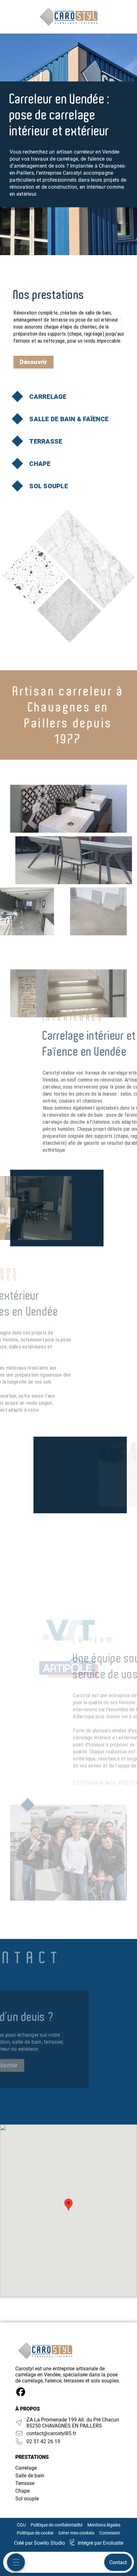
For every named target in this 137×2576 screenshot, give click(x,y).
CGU (21, 2525)
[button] (68, 2205)
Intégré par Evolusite (101, 2543)
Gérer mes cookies (76, 2533)
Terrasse (25, 2483)
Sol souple (27, 2499)
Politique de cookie (35, 2533)
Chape (22, 2491)
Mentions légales (104, 2525)
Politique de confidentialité (57, 2525)
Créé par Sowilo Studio (40, 2543)
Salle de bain (30, 2476)
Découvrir (33, 362)
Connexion (110, 2533)
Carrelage (26, 2468)
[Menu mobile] (16, 2562)
